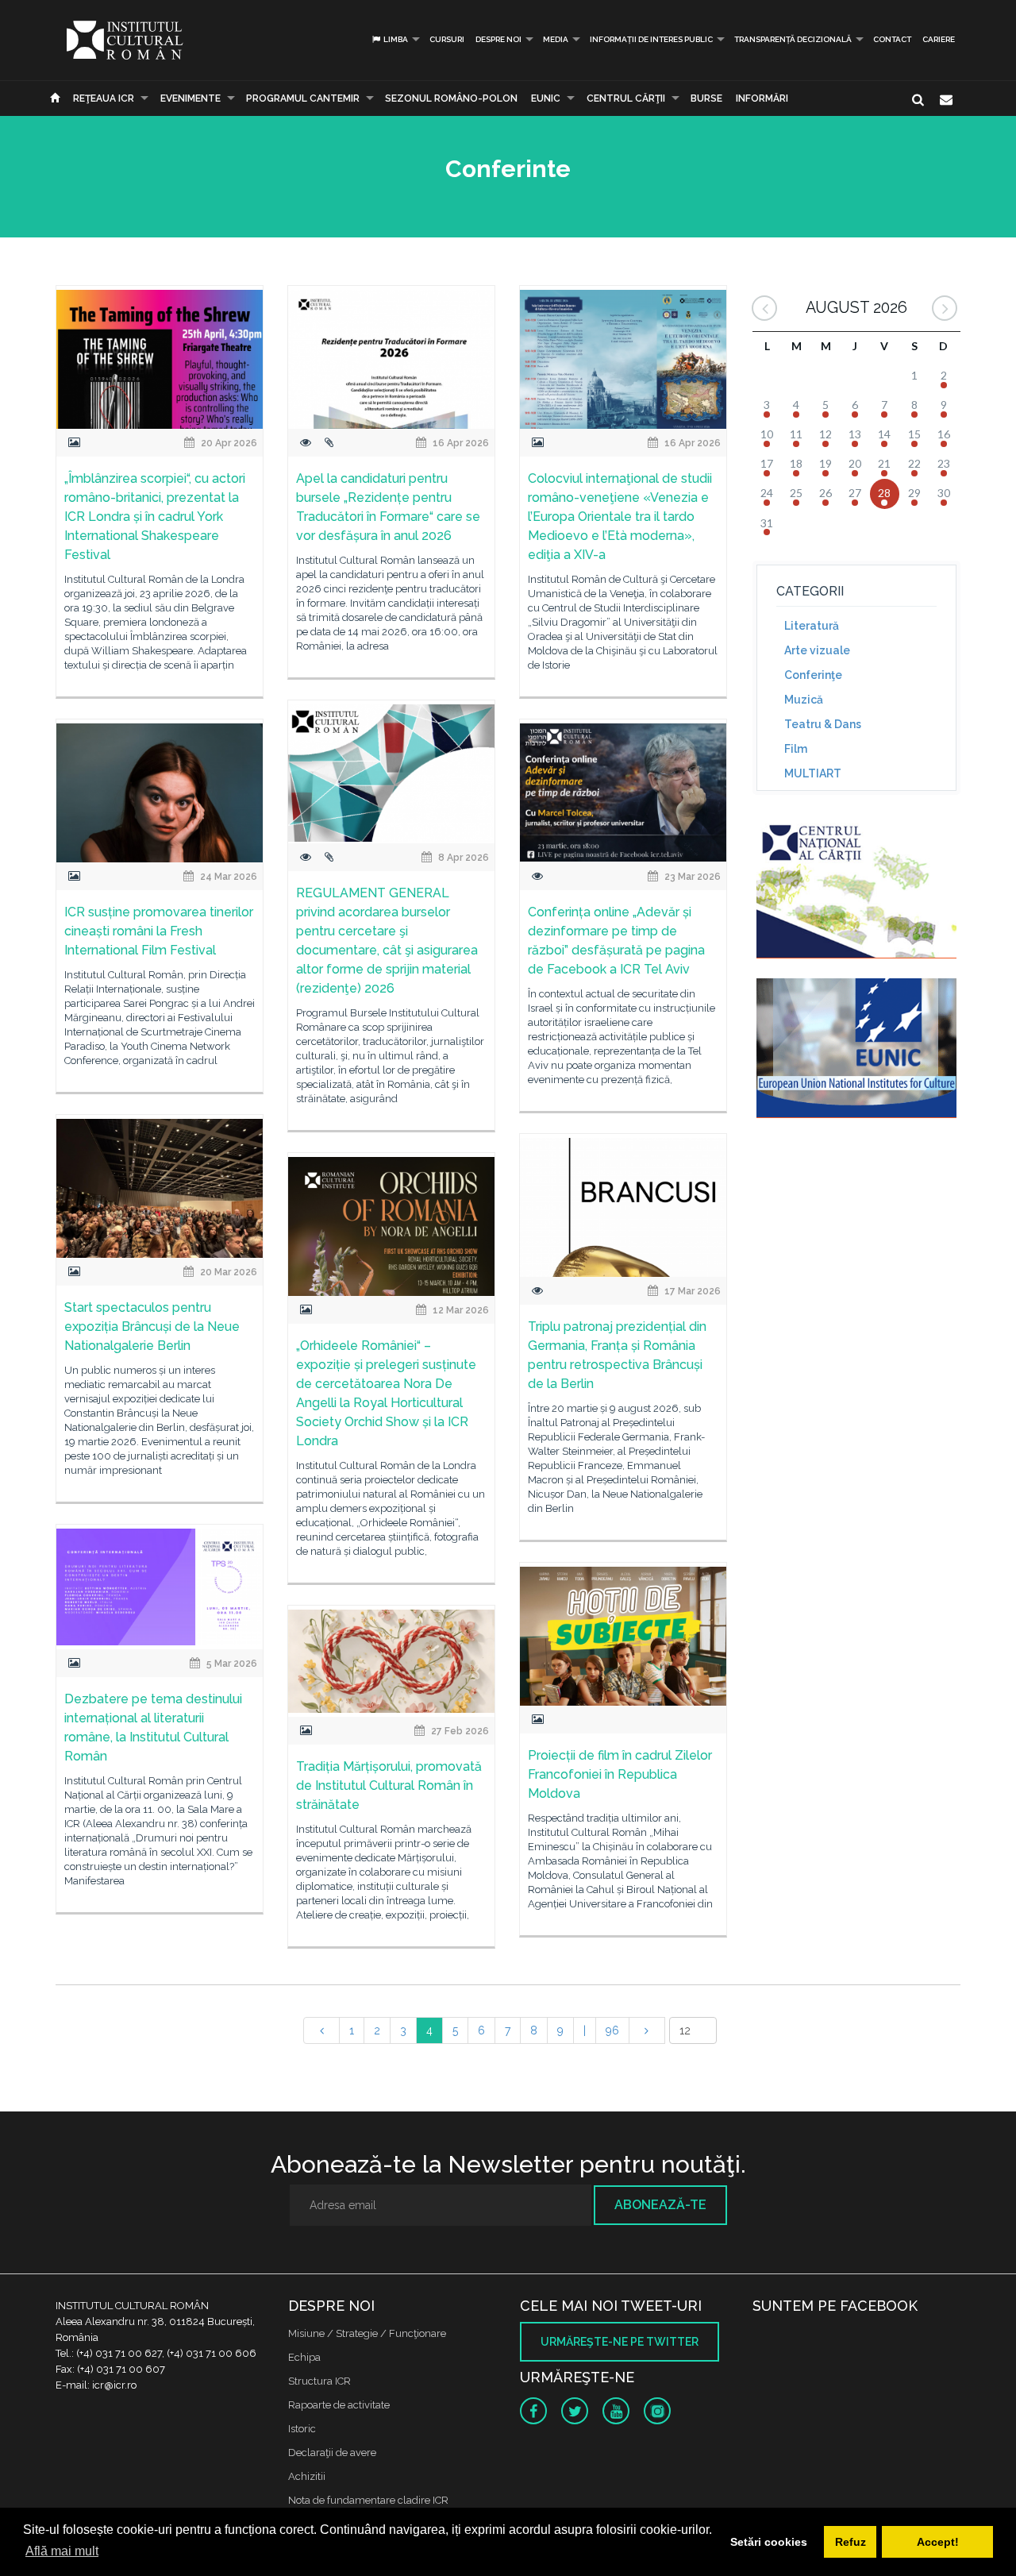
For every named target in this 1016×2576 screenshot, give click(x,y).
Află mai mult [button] (62, 2551)
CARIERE (939, 39)
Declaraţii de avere (332, 2453)
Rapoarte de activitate (339, 2405)
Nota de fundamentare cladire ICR (368, 2500)
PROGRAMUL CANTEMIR (303, 98)
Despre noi (498, 39)
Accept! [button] (938, 2542)
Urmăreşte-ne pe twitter (620, 2342)
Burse (706, 98)
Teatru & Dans (823, 724)
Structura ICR (319, 2381)
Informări (762, 98)
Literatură (812, 626)
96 (612, 2030)
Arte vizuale (817, 650)
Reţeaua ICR (104, 98)
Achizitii (307, 2476)
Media (556, 39)
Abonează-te (660, 2205)
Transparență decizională (793, 39)
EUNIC (546, 98)
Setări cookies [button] (769, 2542)
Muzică (804, 700)
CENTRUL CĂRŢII (626, 98)
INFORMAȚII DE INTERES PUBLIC (651, 39)
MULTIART (813, 773)
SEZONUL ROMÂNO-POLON (451, 98)
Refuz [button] (851, 2542)
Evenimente (190, 98)
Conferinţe (813, 675)
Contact (892, 39)
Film (796, 749)
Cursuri (447, 39)
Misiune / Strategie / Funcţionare (367, 2333)
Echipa (304, 2357)
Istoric (302, 2429)
